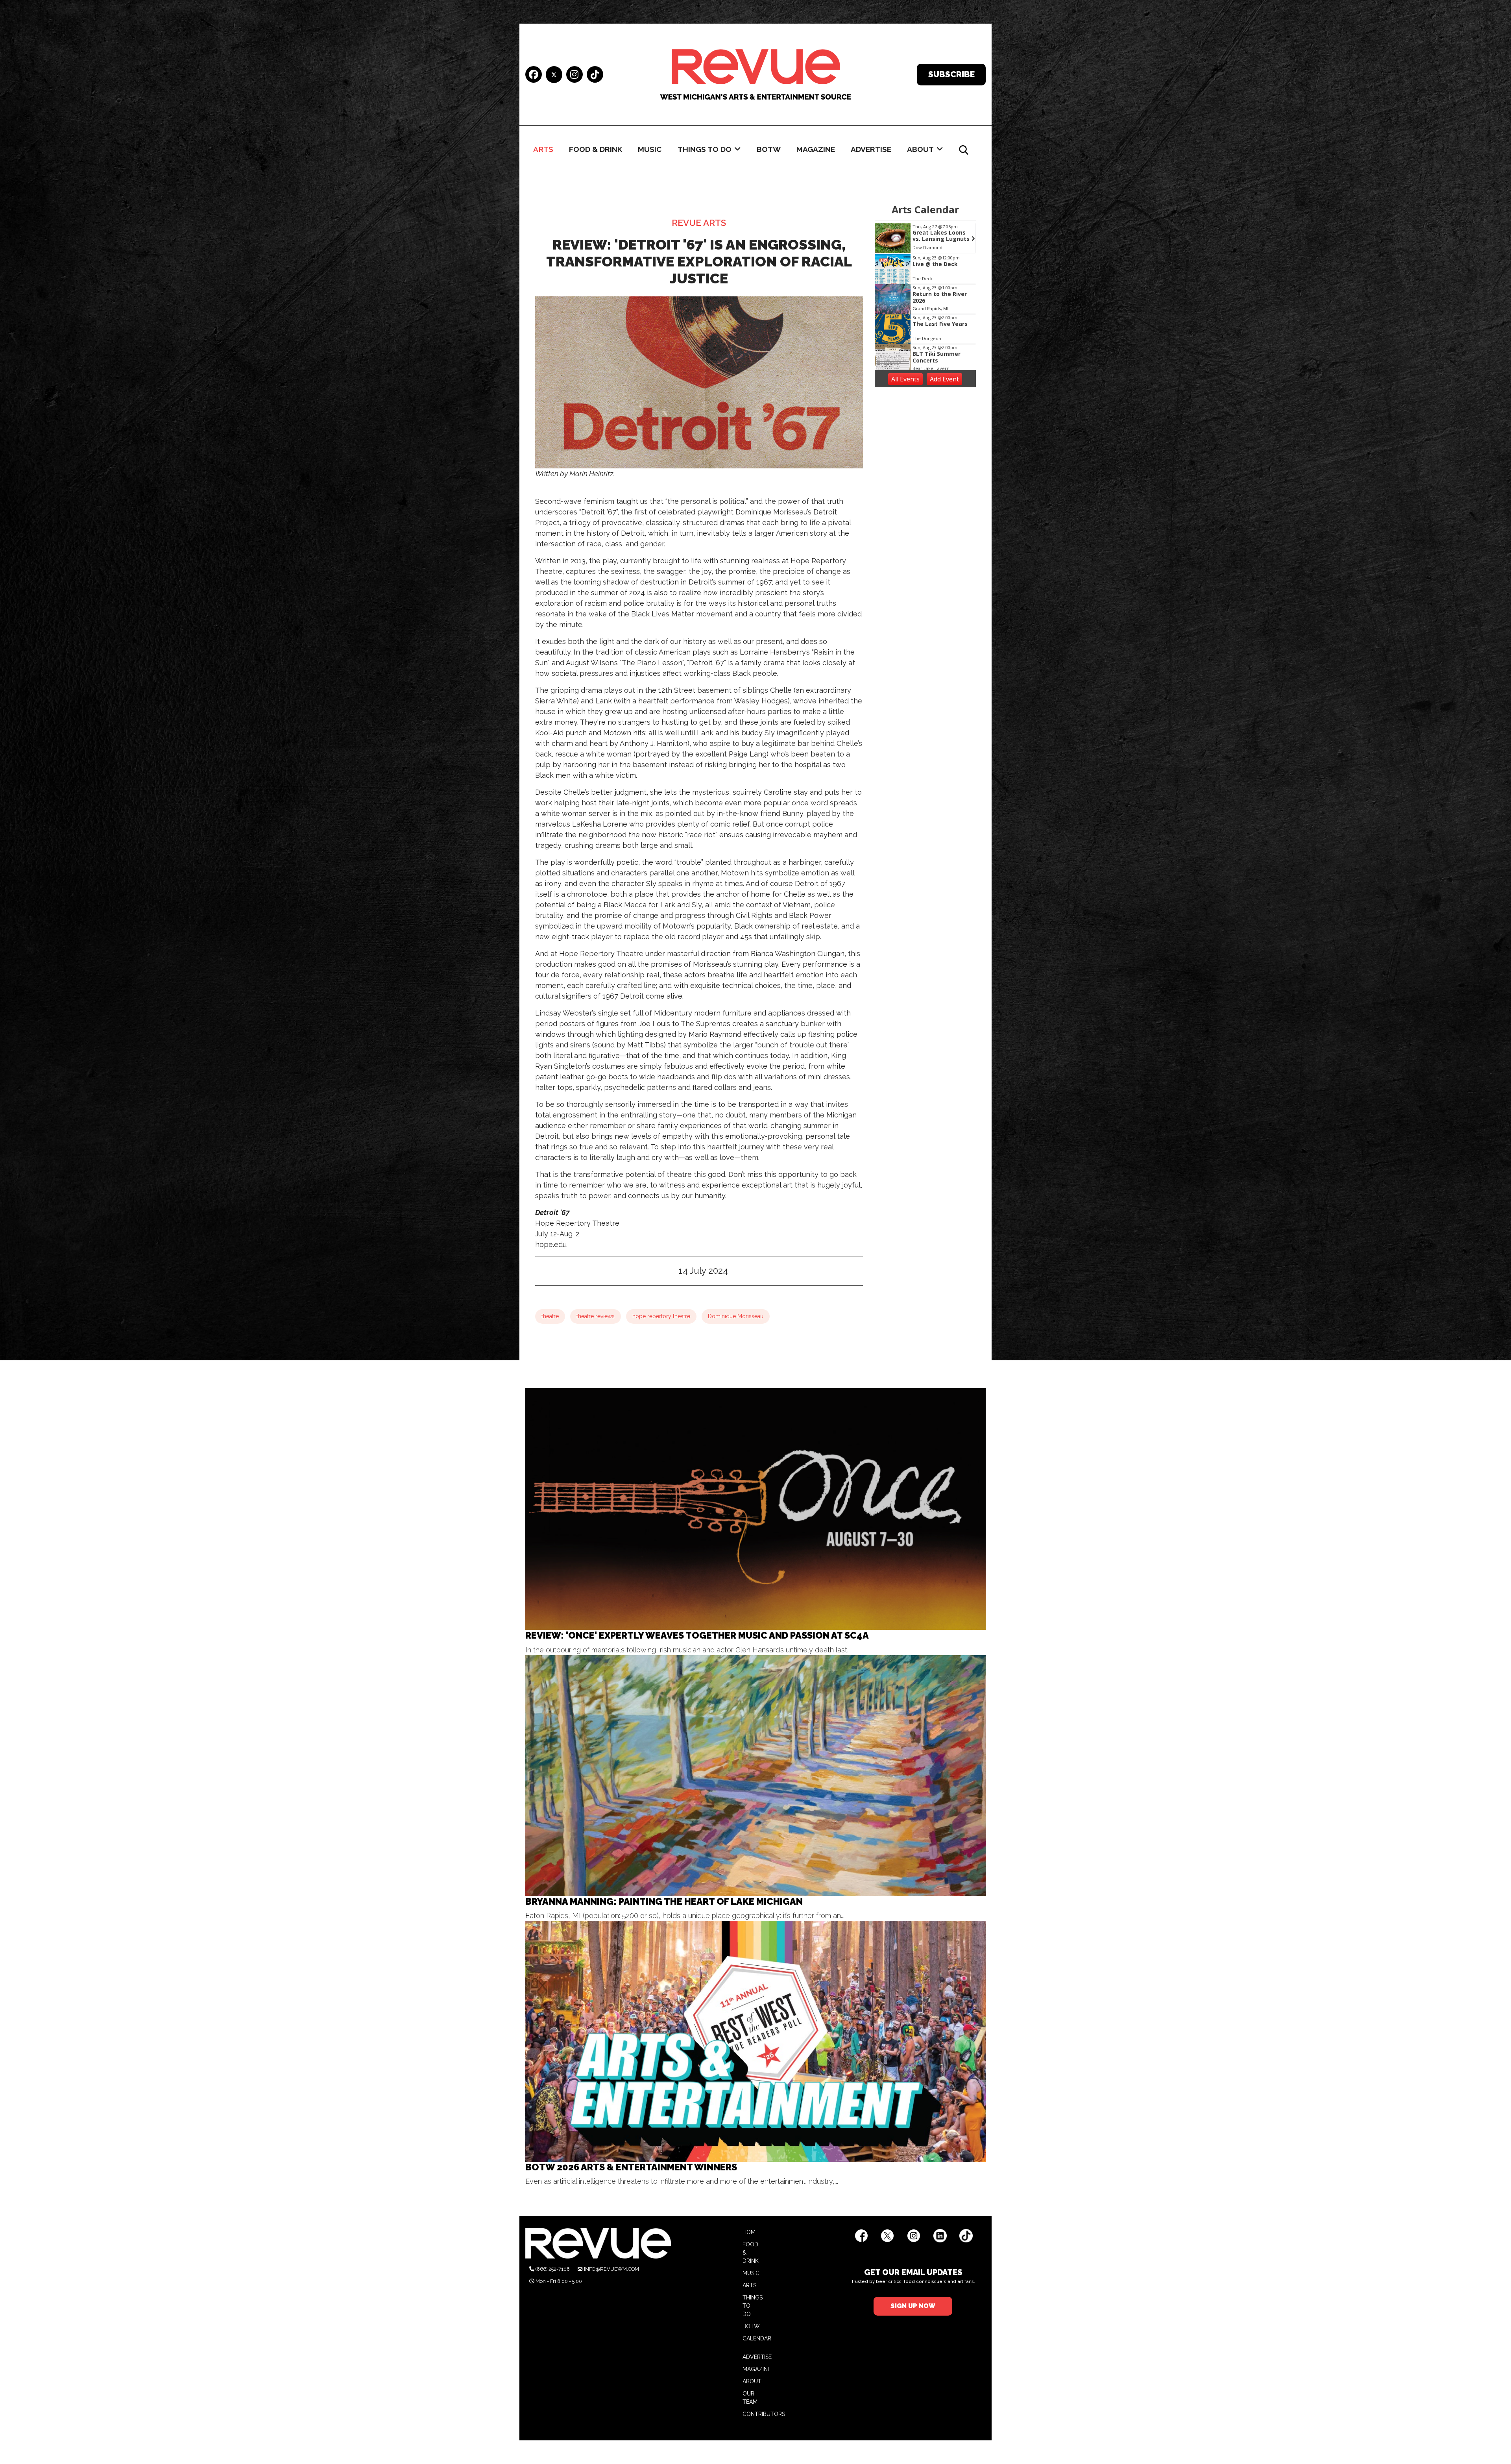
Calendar (757, 2338)
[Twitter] (554, 75)
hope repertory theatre (661, 1316)
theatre (550, 1316)
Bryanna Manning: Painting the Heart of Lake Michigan (664, 1901)
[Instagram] (574, 75)
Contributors (764, 2414)
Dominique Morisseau (736, 1316)
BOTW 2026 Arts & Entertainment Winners (631, 2167)
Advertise (871, 149)
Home (751, 2232)
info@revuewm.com (611, 2269)
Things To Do (705, 149)
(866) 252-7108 (553, 2269)
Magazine (816, 149)
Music (650, 149)
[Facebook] (534, 75)
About (920, 149)
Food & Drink (596, 149)
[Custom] (595, 75)
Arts (543, 149)
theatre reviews (596, 1316)
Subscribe (951, 74)
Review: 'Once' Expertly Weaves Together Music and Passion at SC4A (697, 1635)
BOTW (769, 149)
